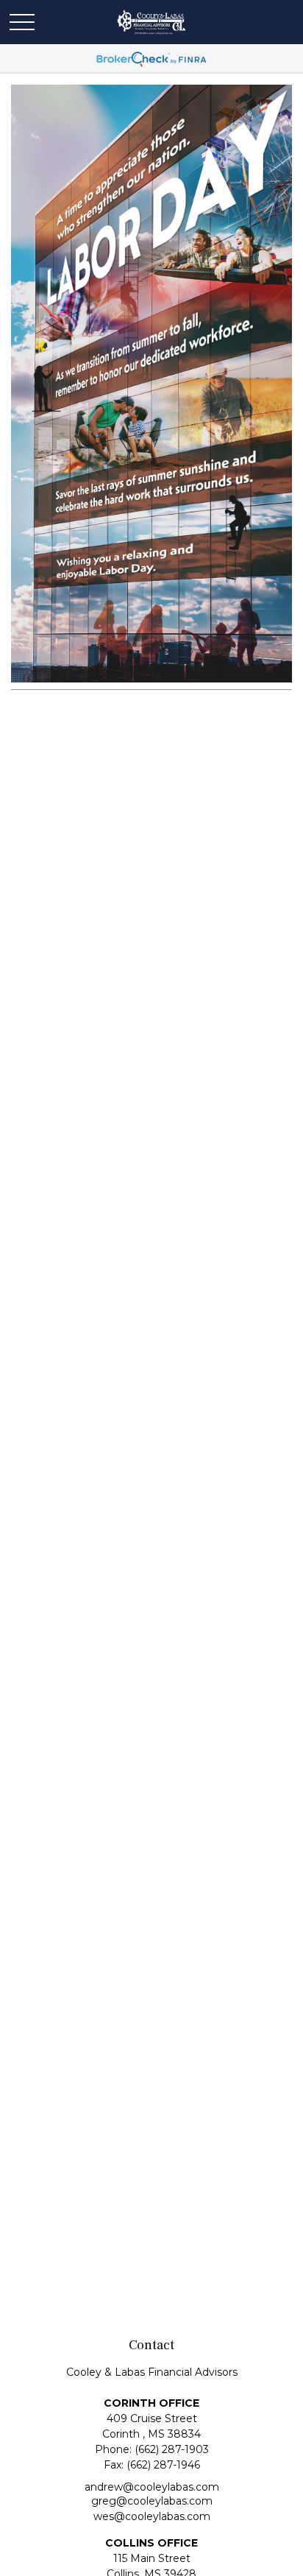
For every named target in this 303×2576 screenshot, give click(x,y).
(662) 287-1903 (172, 2449)
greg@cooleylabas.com (152, 2501)
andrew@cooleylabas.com (152, 2487)
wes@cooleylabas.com (152, 2516)
